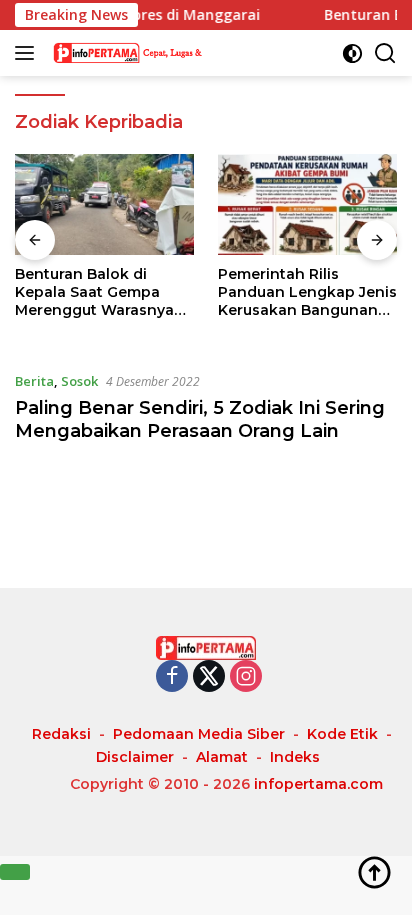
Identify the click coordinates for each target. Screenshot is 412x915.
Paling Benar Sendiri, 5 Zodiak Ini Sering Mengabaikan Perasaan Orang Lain (200, 419)
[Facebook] (172, 677)
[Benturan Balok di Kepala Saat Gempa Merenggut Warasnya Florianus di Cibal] (104, 204)
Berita (34, 381)
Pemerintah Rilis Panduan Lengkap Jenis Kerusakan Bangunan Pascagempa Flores (307, 292)
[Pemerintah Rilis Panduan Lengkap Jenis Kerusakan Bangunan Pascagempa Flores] (307, 204)
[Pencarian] (385, 53)
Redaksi (61, 734)
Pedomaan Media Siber (199, 734)
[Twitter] (209, 677)
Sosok (79, 381)
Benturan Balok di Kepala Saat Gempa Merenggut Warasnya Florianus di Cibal (94, 292)
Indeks (295, 757)
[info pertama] (149, 53)
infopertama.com (318, 784)
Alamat (222, 757)
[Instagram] (246, 677)
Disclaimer (135, 757)
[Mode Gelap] (352, 53)
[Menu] (28, 53)
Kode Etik (342, 734)
